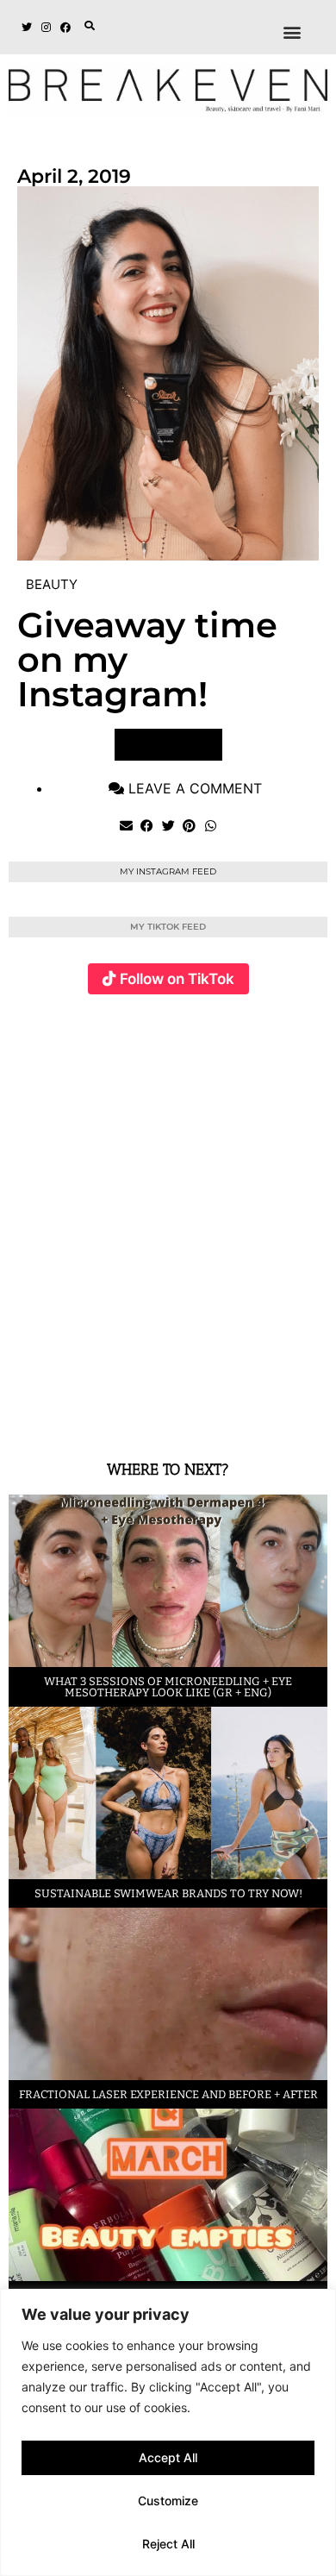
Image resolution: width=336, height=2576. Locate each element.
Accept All (168, 2457)
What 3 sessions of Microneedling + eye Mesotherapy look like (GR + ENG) (168, 1687)
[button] (90, 26)
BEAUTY (52, 584)
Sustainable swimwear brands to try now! (168, 1893)
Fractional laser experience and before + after (168, 2094)
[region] (168, 2432)
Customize (168, 2501)
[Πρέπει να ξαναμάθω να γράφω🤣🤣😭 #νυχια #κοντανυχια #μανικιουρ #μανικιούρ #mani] (277, 1322)
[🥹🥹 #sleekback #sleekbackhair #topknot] (170, 1322)
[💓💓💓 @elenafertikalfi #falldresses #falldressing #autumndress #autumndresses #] (277, 1113)
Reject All (168, 2544)
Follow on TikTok (177, 979)
